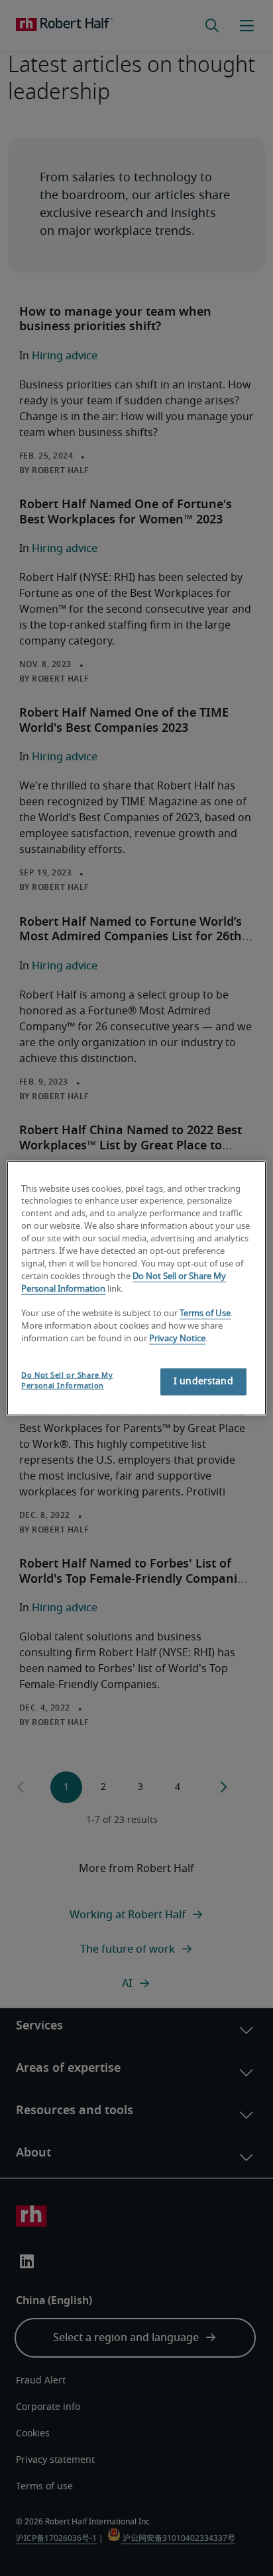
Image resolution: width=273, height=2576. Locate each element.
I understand (203, 1382)
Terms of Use (205, 1314)
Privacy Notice (177, 1339)
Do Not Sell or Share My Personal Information (67, 1381)
